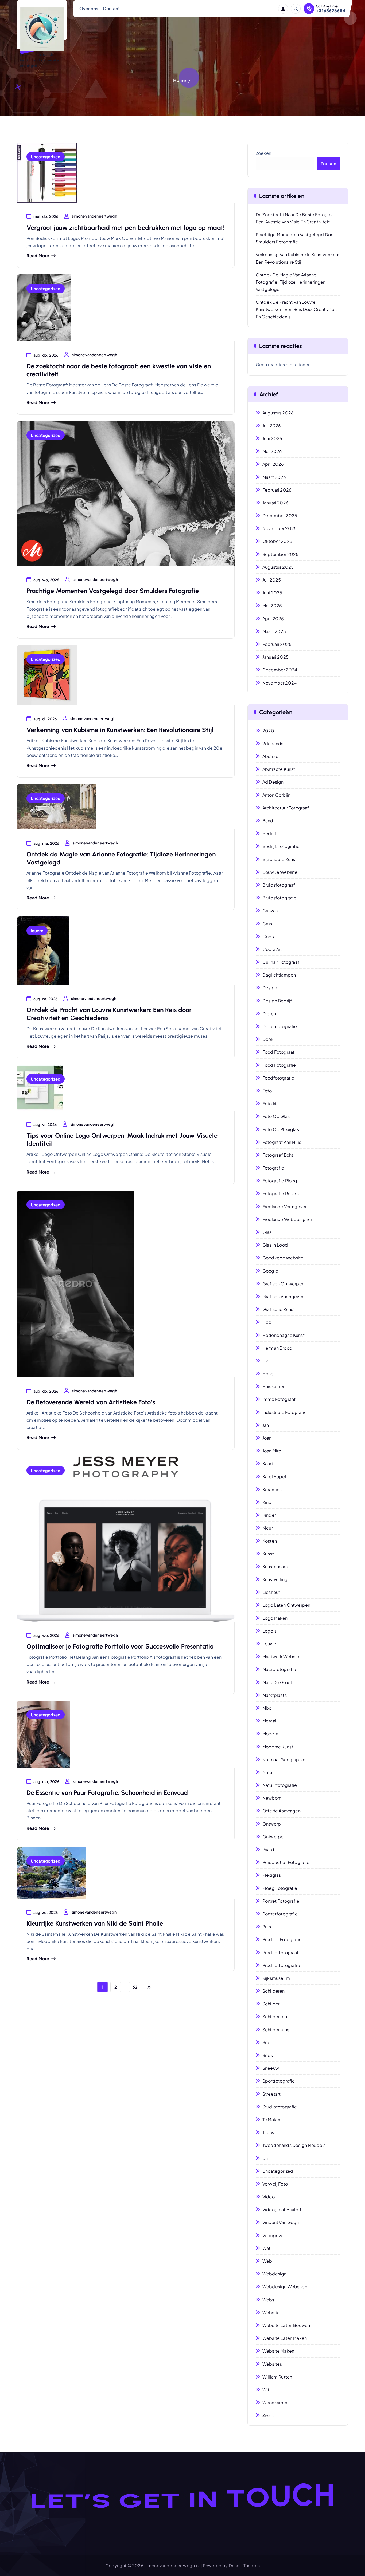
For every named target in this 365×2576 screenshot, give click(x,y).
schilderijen (275, 2016)
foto (267, 1091)
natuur (269, 1772)
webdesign (274, 2274)
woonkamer (275, 2402)
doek (268, 1039)
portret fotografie (281, 1901)
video (269, 2197)
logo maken (275, 1618)
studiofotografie (280, 2107)
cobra (269, 936)
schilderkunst (277, 2030)
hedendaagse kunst (284, 1335)
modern (270, 1734)
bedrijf (269, 833)
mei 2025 (272, 605)
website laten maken (285, 2338)
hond (268, 1374)
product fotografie (282, 1939)
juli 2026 (272, 426)
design (270, 988)
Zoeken (263, 153)
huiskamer (273, 1386)
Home (180, 80)
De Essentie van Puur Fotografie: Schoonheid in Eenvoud (107, 1793)
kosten (270, 1541)
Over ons (89, 8)
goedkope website (283, 1258)
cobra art (272, 949)
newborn (272, 1798)
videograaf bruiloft (282, 2209)
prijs (267, 1927)
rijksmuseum (276, 1978)
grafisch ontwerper (283, 1284)
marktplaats (275, 1695)
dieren (269, 1014)
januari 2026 (275, 503)
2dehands (273, 743)
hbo (267, 1322)
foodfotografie (278, 1078)
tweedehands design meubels (294, 2145)
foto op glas (276, 1116)
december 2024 (280, 670)
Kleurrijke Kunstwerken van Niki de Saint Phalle (95, 1923)
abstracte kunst (279, 769)
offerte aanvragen (281, 1811)
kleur (268, 1528)
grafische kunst (279, 1309)
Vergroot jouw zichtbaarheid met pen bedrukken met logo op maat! (125, 228)
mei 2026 (272, 451)
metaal (269, 1721)
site (267, 2042)
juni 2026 (272, 438)
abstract (271, 756)
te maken (272, 2119)
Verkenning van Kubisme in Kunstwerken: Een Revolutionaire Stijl (120, 730)
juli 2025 (272, 580)
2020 (268, 731)
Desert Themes (244, 2565)
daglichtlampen (279, 975)
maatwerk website (282, 1656)
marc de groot (277, 1682)
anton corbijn (276, 795)
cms (267, 924)
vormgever (274, 2235)
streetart (271, 2094)
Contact (111, 8)
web (267, 2261)
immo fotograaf (279, 1399)
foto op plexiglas (281, 1129)
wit (266, 2390)
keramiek (272, 1489)
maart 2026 (274, 477)
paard (268, 1849)
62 (135, 1987)
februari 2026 (277, 490)
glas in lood (275, 1245)
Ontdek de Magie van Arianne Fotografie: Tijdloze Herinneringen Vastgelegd (291, 282)
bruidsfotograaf (279, 885)
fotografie (273, 1168)
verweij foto (275, 2184)
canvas (270, 910)
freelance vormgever (284, 1206)
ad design (273, 782)
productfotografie (281, 1965)
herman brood (277, 1348)
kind (267, 1502)
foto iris (270, 1103)
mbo (267, 1708)
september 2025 (280, 554)
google (270, 1271)
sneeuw (271, 2068)
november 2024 (279, 683)
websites (272, 2364)
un (265, 2158)
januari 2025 (275, 657)
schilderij (272, 2004)
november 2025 (279, 528)
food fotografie (279, 1065)
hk (265, 1361)
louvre (37, 931)
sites (268, 2055)
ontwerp (272, 1824)
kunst (268, 1554)
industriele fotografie (285, 1412)
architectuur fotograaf (286, 808)
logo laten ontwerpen (286, 1605)
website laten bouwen (286, 2325)
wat (266, 2248)
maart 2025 (274, 631)
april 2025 (273, 619)
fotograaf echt (278, 1155)
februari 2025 (277, 644)
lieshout (271, 1592)
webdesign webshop (285, 2287)
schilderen (274, 1991)
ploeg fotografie (280, 1888)
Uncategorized (46, 157)
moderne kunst (278, 1747)
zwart (268, 2415)
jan (266, 1425)
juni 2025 (272, 593)
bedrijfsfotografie (281, 846)
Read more (38, 256)
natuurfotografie (280, 1785)
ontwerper (274, 1837)
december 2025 (280, 515)
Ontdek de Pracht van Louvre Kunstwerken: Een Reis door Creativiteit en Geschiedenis (296, 309)
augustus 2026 (278, 413)
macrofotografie (279, 1669)
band (268, 821)
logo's (269, 1631)
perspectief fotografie (286, 1862)
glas (267, 1232)
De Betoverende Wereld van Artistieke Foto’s (91, 1402)
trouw (268, 2132)
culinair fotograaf (281, 962)
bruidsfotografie (279, 898)
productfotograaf (281, 1952)
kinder (269, 1515)
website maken (278, 2351)
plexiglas (272, 1875)
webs (268, 2300)
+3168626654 (331, 11)
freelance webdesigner (287, 1219)
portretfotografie (280, 1914)
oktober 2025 (277, 541)
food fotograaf (278, 1052)
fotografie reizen (281, 1193)
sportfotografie (279, 2081)
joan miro (272, 1451)
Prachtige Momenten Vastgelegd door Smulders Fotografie (113, 591)
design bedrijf (277, 1001)
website (271, 2312)
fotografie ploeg (280, 1181)
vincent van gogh (281, 2222)
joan (267, 1438)
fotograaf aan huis (282, 1142)
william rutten (277, 2377)
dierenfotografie (280, 1026)
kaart (268, 1463)
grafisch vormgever (283, 1296)
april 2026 (273, 464)
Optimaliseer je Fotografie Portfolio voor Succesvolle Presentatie (120, 1646)
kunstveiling (275, 1579)
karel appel (274, 1477)
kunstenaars (275, 1566)
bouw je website (280, 872)
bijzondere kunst (280, 859)
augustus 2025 (278, 567)
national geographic (284, 1759)
